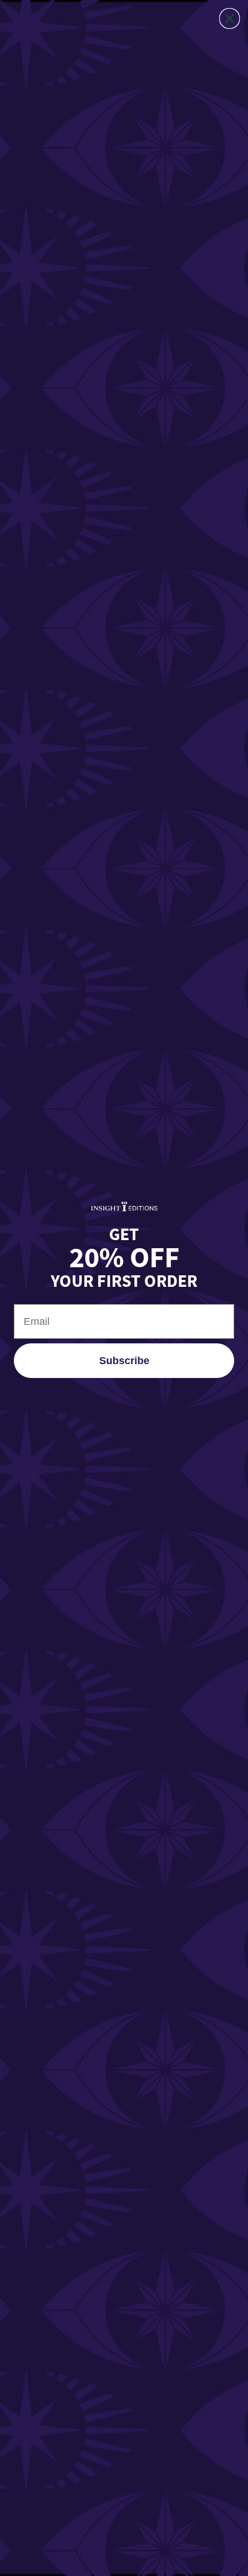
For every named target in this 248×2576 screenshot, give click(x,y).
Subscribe (124, 1361)
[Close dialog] (230, 18)
